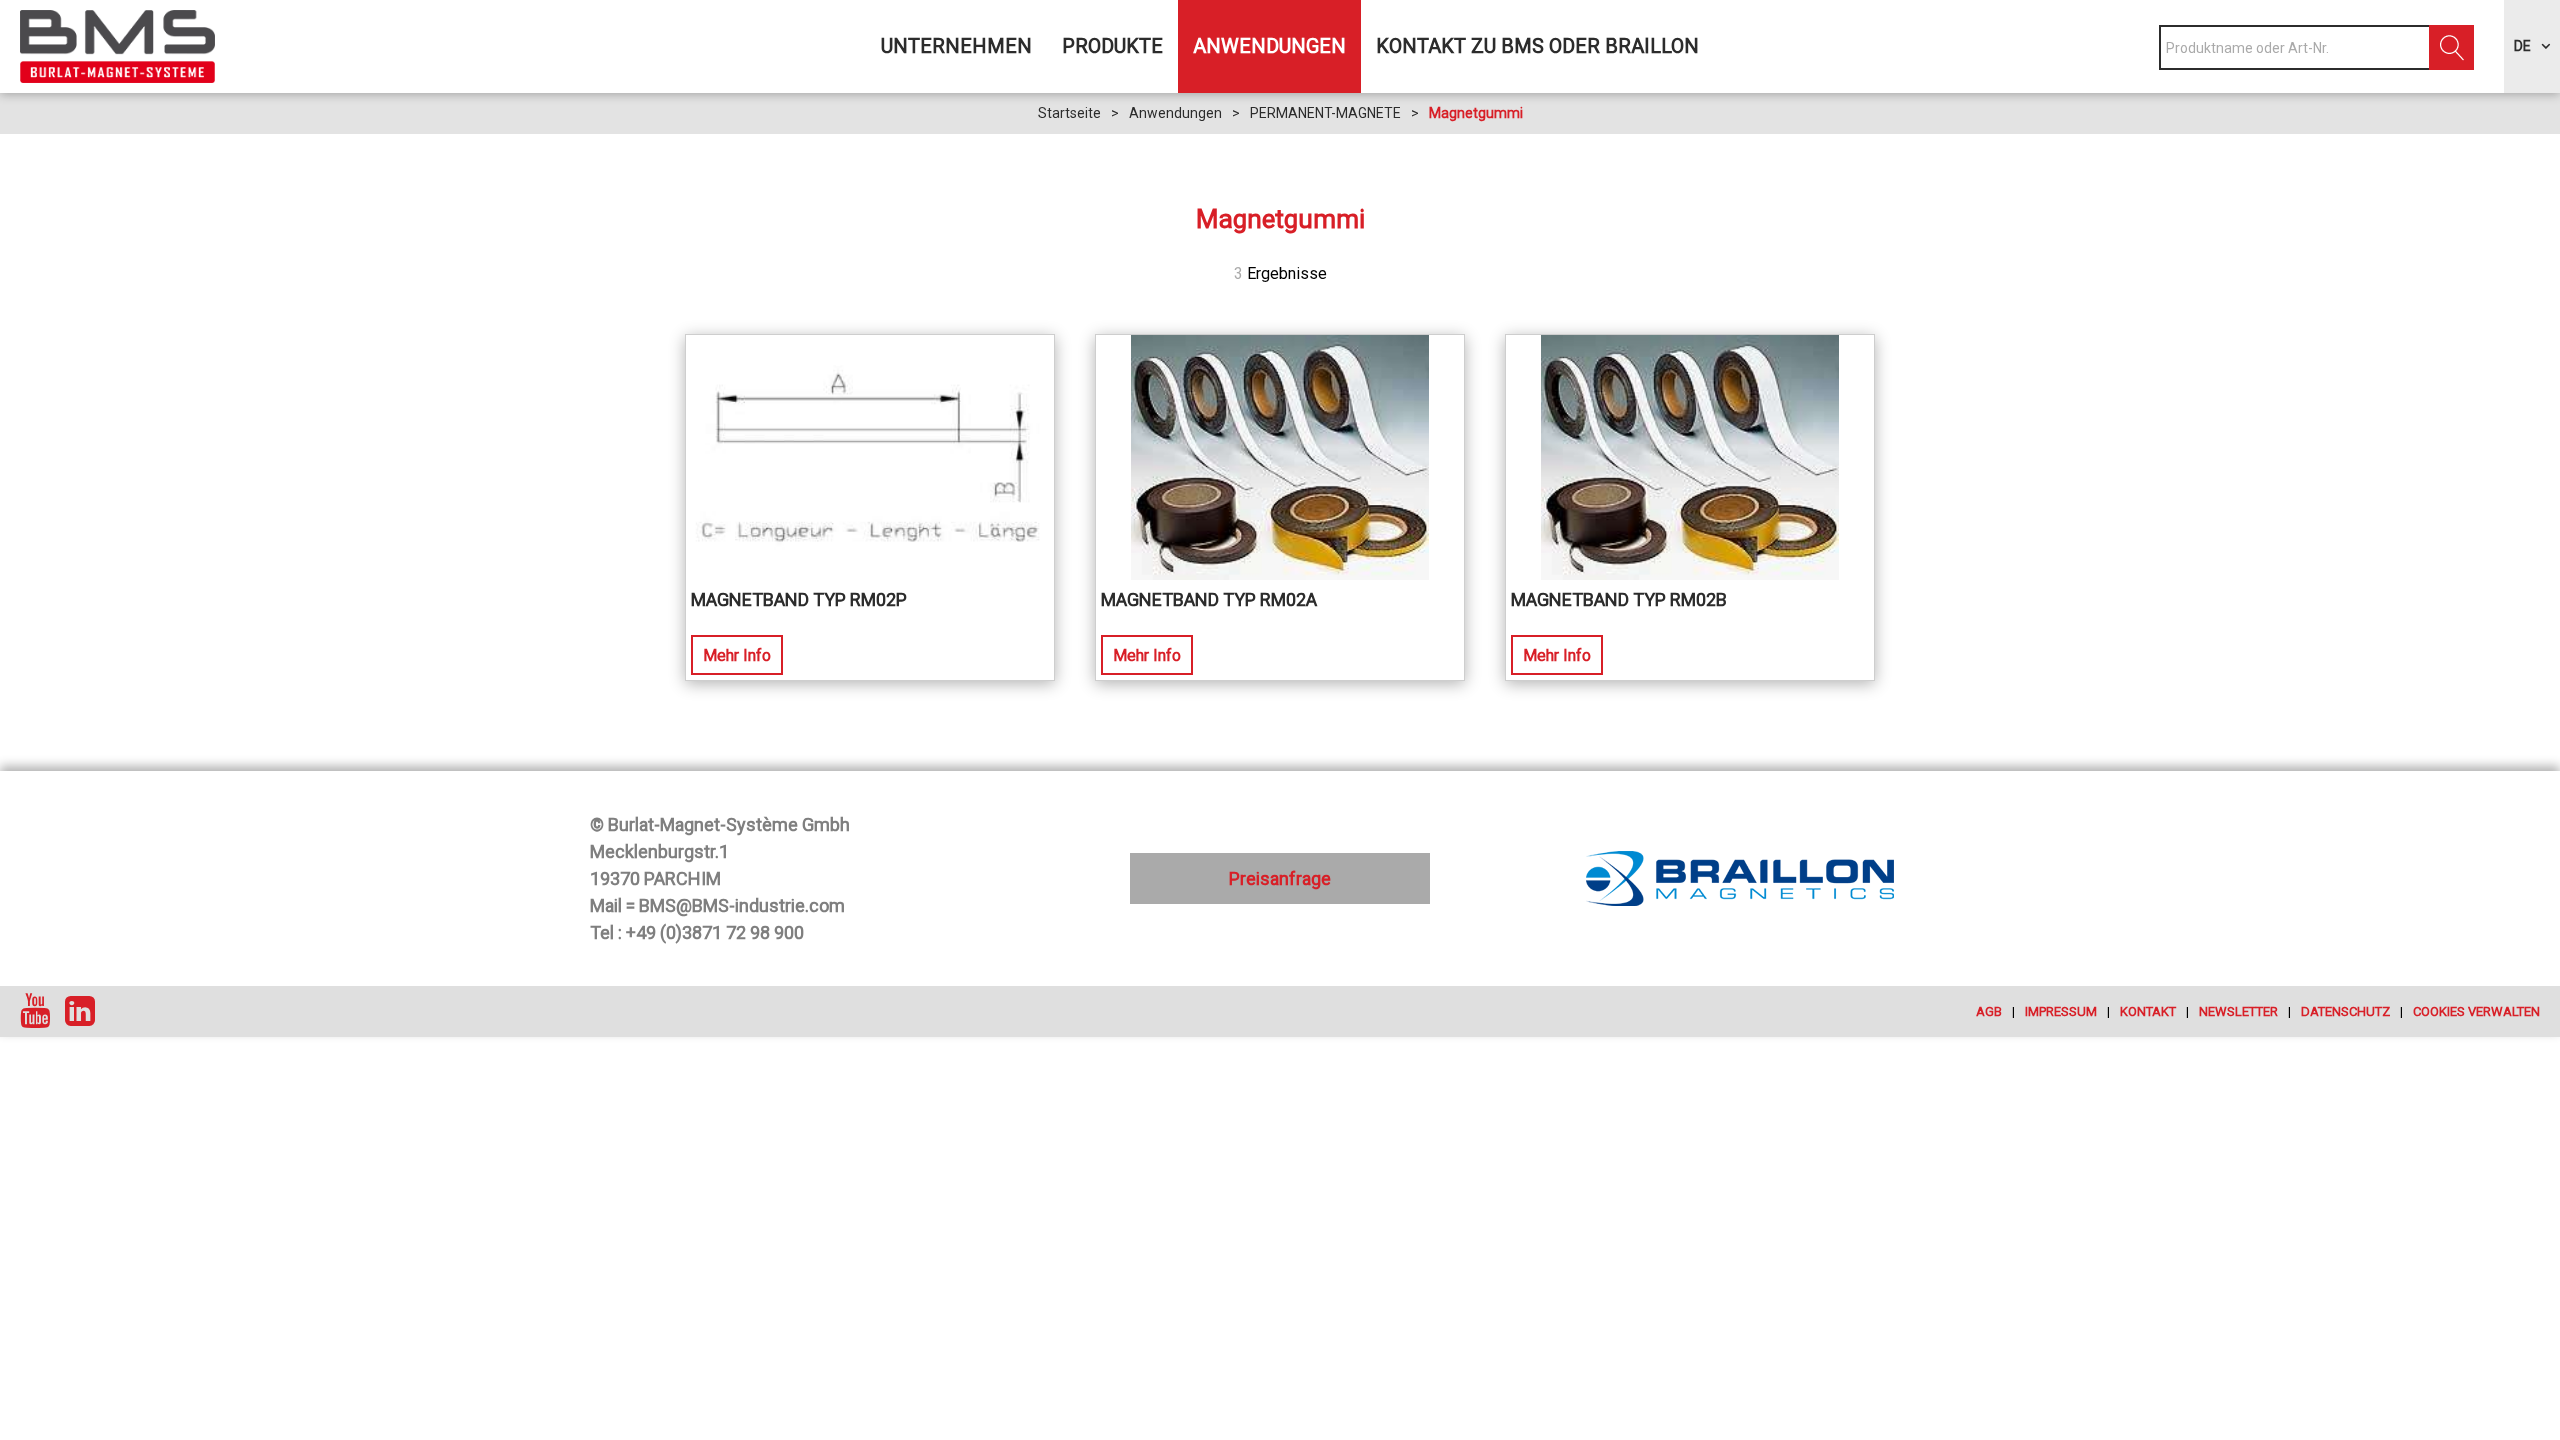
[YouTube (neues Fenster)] (35, 1011)
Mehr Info (737, 655)
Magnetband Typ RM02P (799, 599)
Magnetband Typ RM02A (1209, 599)
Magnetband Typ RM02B (1619, 599)
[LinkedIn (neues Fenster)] (80, 1011)
